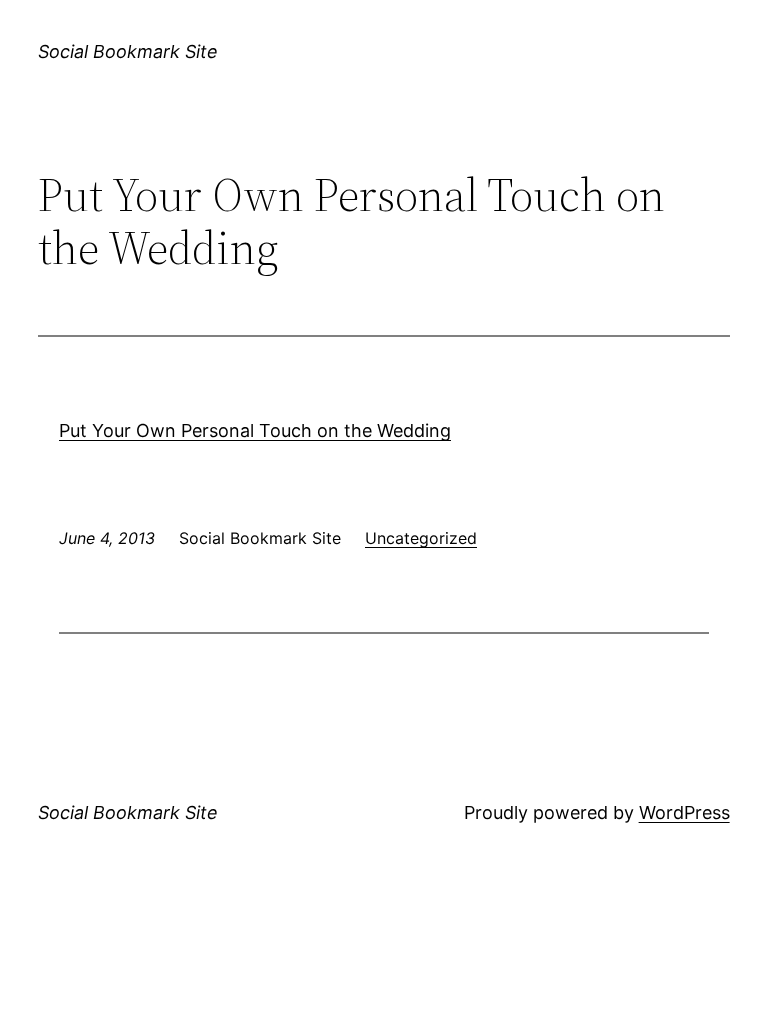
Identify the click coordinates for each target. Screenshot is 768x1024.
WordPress (684, 812)
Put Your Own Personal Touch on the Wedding (255, 430)
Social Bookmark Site (128, 51)
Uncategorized (421, 538)
